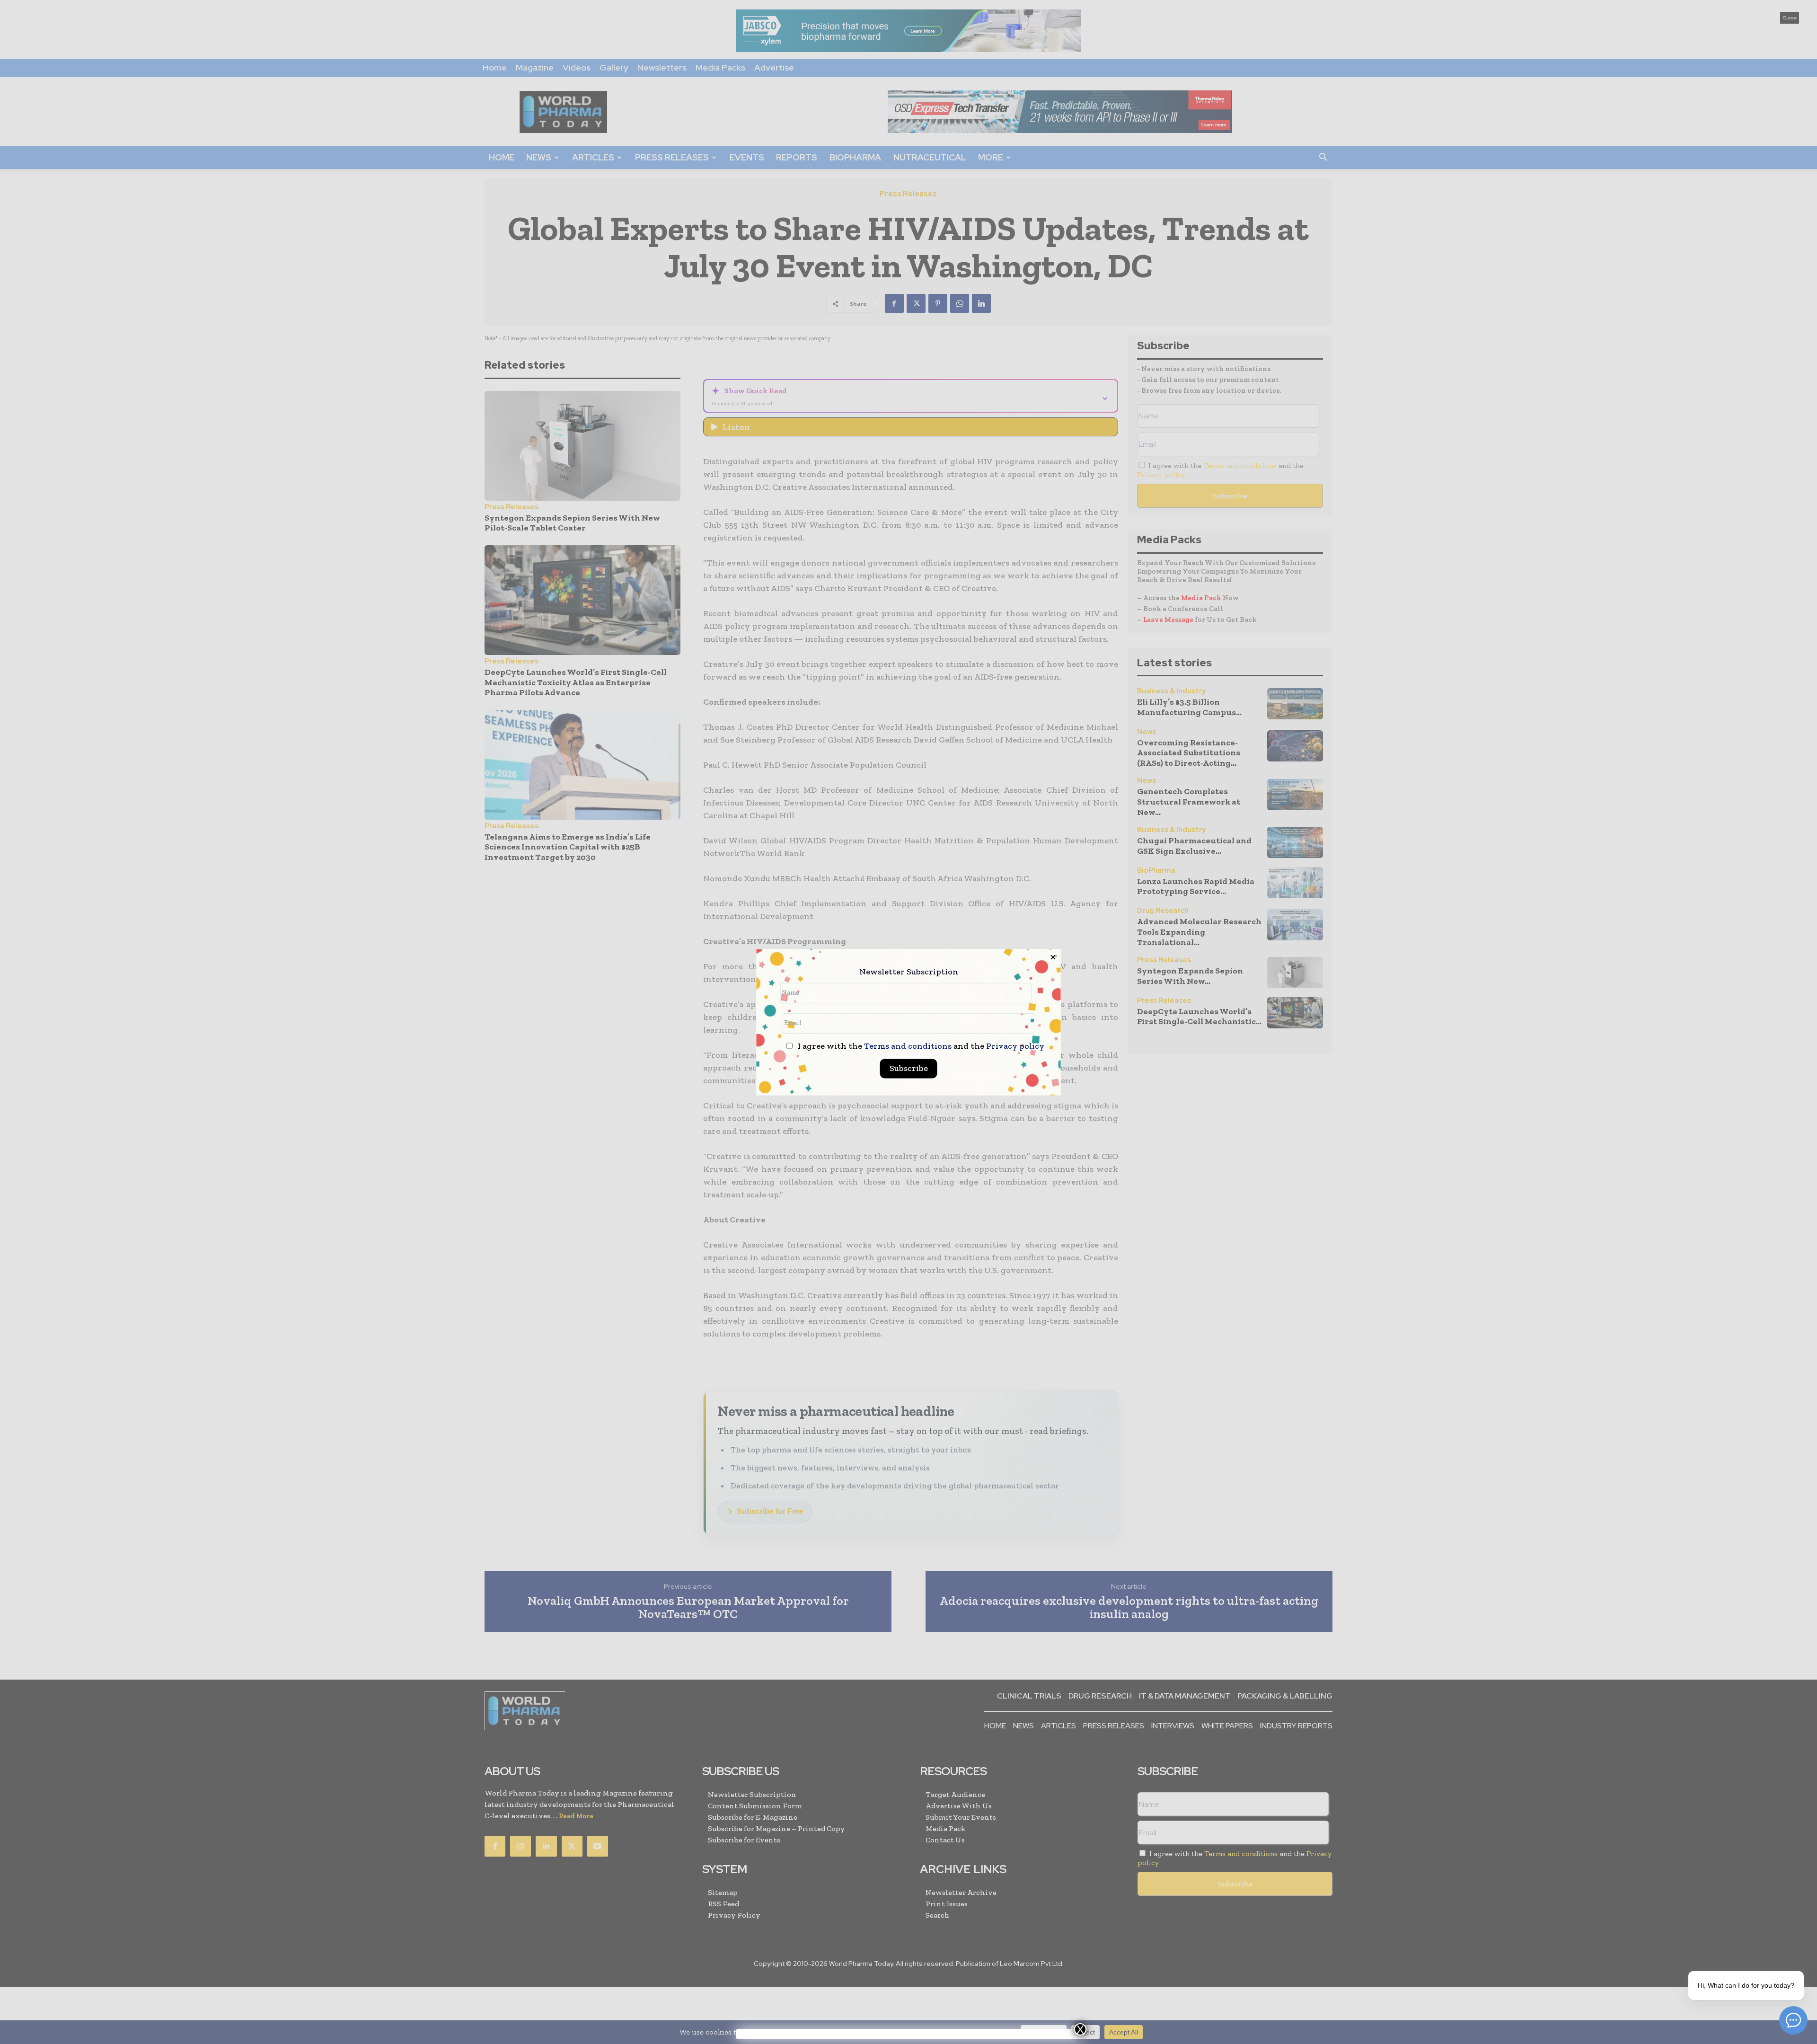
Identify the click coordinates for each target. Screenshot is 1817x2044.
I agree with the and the (920, 1046)
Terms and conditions (908, 1046)
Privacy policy (1015, 1046)
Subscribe (909, 1068)
